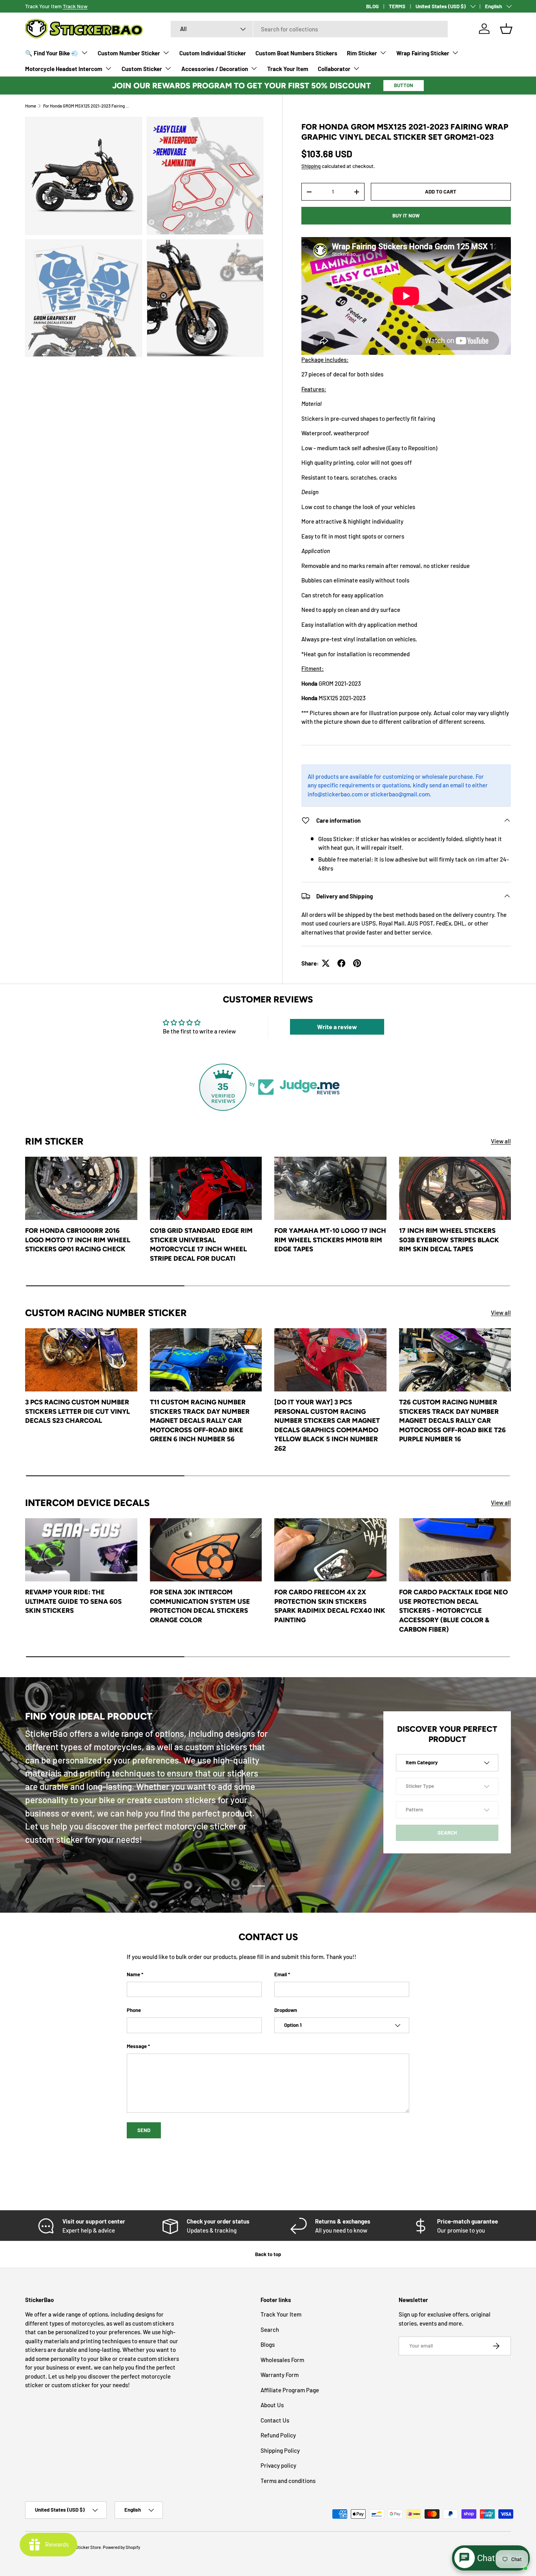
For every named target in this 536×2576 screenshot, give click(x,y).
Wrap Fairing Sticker (423, 53)
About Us (272, 2405)
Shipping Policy (280, 2450)
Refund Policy (278, 2435)
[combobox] (309, 29)
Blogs (268, 2344)
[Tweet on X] (326, 963)
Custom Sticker (142, 69)
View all (501, 1141)
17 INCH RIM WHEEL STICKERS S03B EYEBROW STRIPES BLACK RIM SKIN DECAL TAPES (449, 1240)
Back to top (268, 2254)
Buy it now (406, 215)
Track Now (75, 6)
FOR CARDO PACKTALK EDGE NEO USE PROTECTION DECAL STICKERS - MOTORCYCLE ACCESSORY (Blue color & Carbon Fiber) (453, 1610)
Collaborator (334, 69)
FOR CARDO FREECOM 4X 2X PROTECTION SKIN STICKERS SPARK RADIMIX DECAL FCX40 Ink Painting (330, 1606)
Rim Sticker (362, 53)
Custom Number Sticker (129, 53)
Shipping (311, 166)
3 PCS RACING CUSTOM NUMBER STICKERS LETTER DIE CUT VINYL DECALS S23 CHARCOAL (77, 1411)
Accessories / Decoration (215, 69)
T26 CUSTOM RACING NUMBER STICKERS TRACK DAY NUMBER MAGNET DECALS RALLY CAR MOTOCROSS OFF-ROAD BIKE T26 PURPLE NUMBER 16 (452, 1420)
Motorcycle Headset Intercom (64, 69)
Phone (134, 2010)
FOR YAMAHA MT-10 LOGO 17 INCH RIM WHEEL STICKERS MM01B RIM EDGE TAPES (330, 1240)
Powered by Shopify (121, 2547)
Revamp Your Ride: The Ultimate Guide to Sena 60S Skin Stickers (73, 1601)
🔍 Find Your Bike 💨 (52, 53)
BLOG (372, 6)
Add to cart (441, 192)
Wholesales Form (282, 2360)
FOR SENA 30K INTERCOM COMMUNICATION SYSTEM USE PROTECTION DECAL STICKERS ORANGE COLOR (200, 1606)
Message (137, 2046)
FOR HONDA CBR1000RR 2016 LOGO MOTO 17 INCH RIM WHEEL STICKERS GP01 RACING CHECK (78, 1240)
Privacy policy (278, 2465)
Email (281, 1974)
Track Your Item (288, 69)
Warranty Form (280, 2375)
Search (270, 2330)
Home (31, 106)
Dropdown (286, 2010)
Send (144, 2130)
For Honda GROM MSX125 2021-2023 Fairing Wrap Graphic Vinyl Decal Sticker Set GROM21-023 (87, 106)
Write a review (337, 1027)
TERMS (397, 6)
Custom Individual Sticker (213, 53)
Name (133, 1974)
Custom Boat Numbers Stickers (296, 53)
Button (404, 85)
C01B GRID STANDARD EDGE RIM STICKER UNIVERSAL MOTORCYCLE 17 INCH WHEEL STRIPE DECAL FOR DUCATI (201, 1244)
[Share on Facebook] (341, 963)
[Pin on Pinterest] (357, 963)
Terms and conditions (288, 2481)
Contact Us (275, 2420)
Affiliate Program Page (290, 2390)
